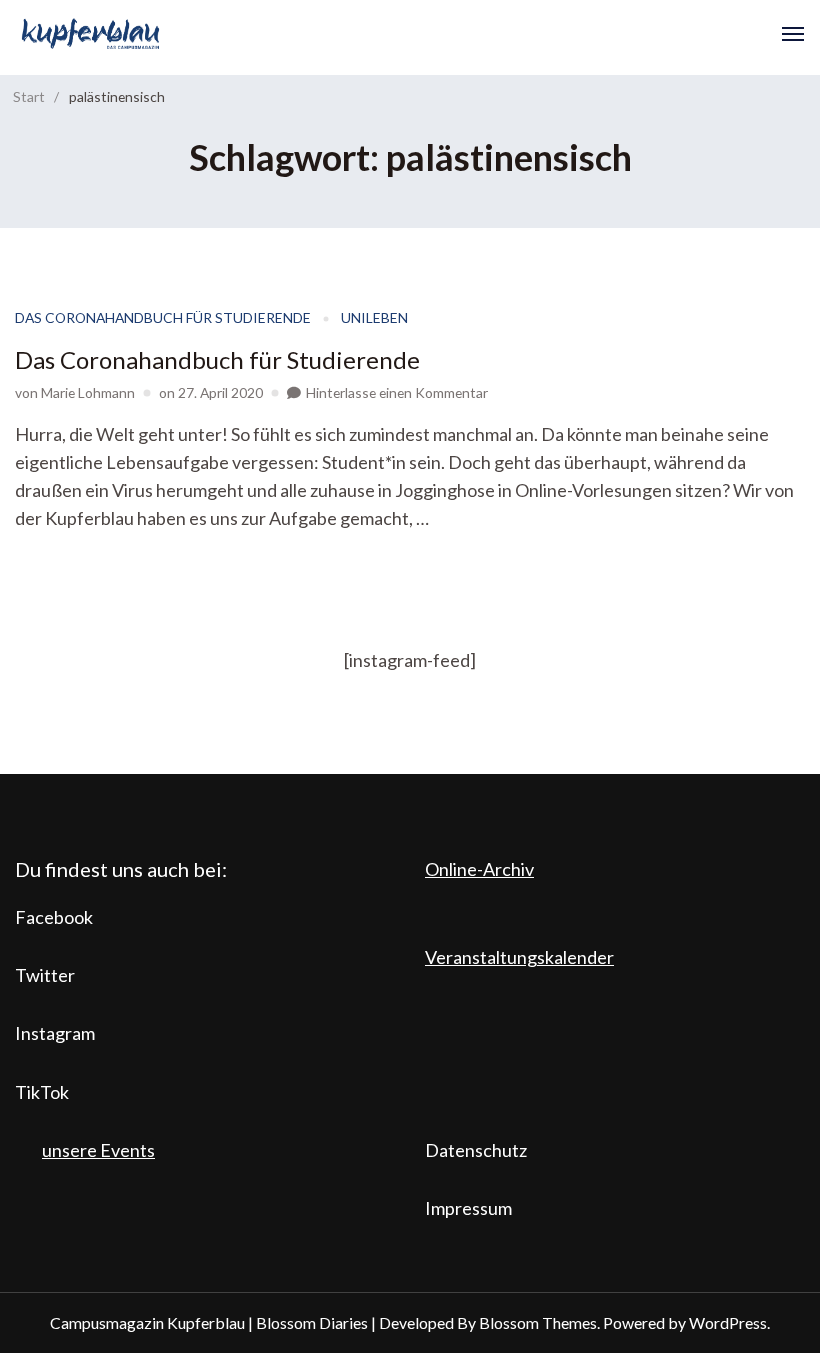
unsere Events (98, 1150)
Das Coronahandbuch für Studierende (163, 317)
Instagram (55, 1033)
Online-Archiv (479, 869)
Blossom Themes (538, 1322)
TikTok (42, 1092)
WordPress (728, 1322)
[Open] (793, 34)
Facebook (54, 917)
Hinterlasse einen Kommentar (397, 392)
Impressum (468, 1208)
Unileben (374, 317)
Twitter (45, 975)
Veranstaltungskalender (519, 957)
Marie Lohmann (88, 392)
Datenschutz (476, 1150)
